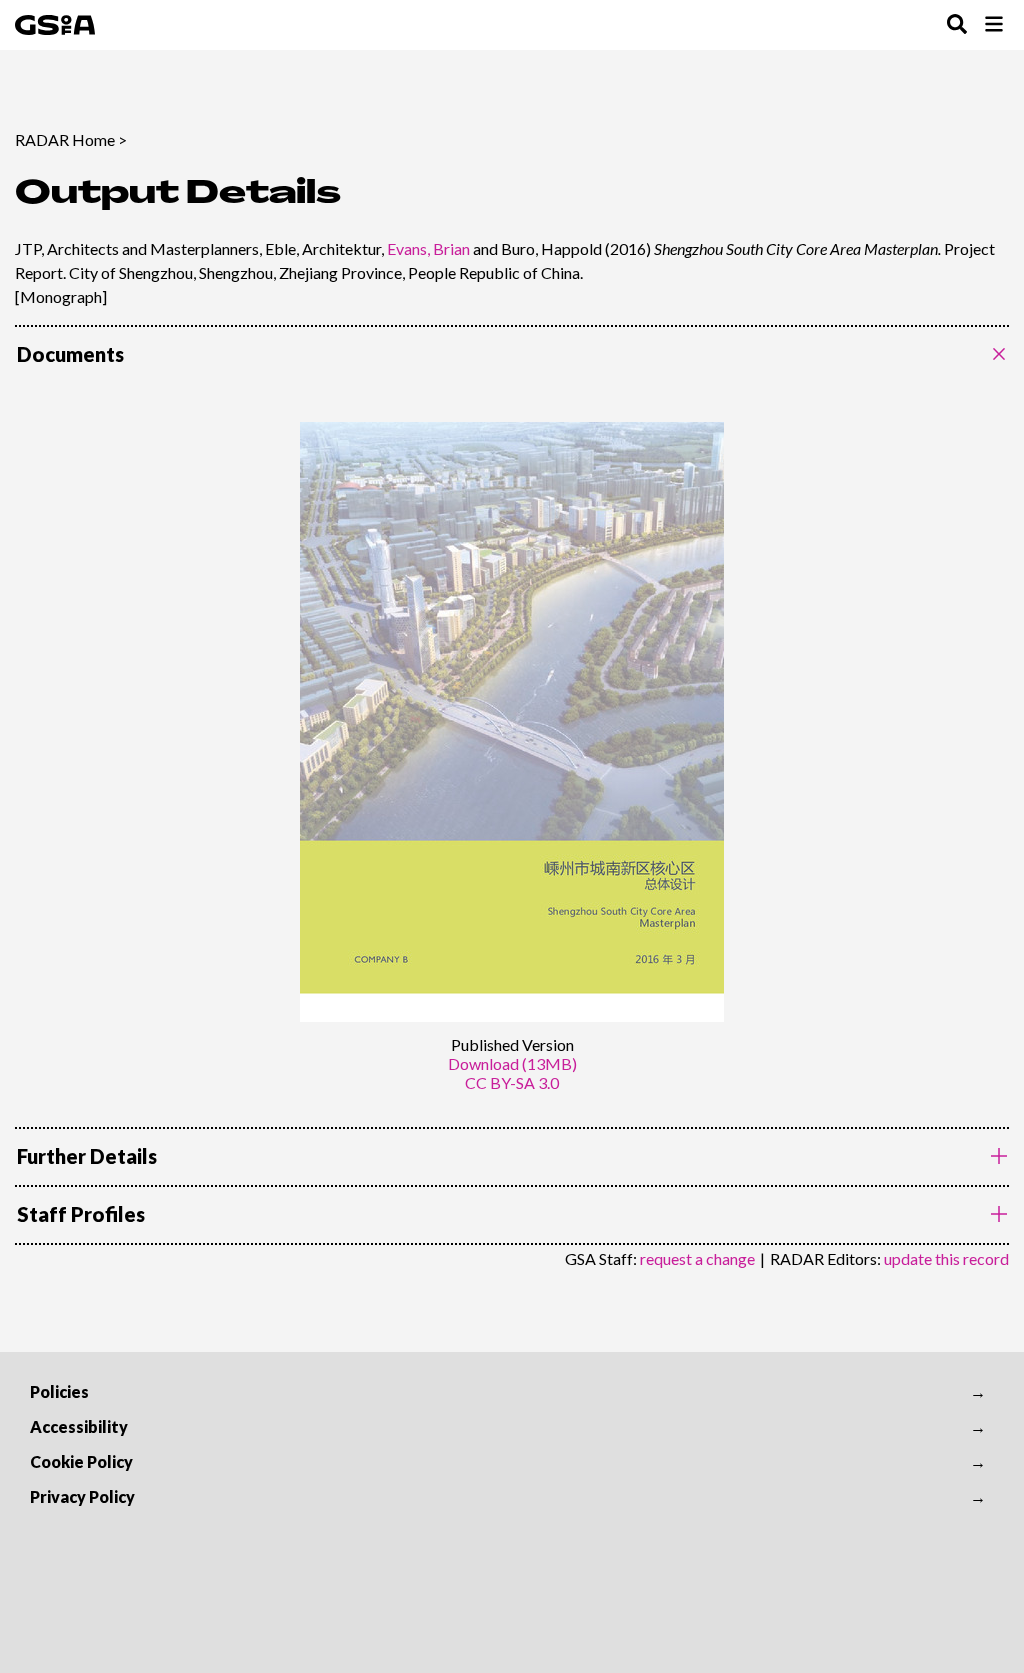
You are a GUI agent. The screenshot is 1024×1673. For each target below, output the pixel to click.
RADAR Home (65, 139)
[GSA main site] (55, 25)
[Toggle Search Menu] (957, 25)
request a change (697, 1258)
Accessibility (79, 1426)
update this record (946, 1258)
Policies (59, 1391)
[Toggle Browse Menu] (994, 25)
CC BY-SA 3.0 (512, 1082)
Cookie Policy (81, 1461)
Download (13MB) (512, 1063)
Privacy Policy (82, 1496)
